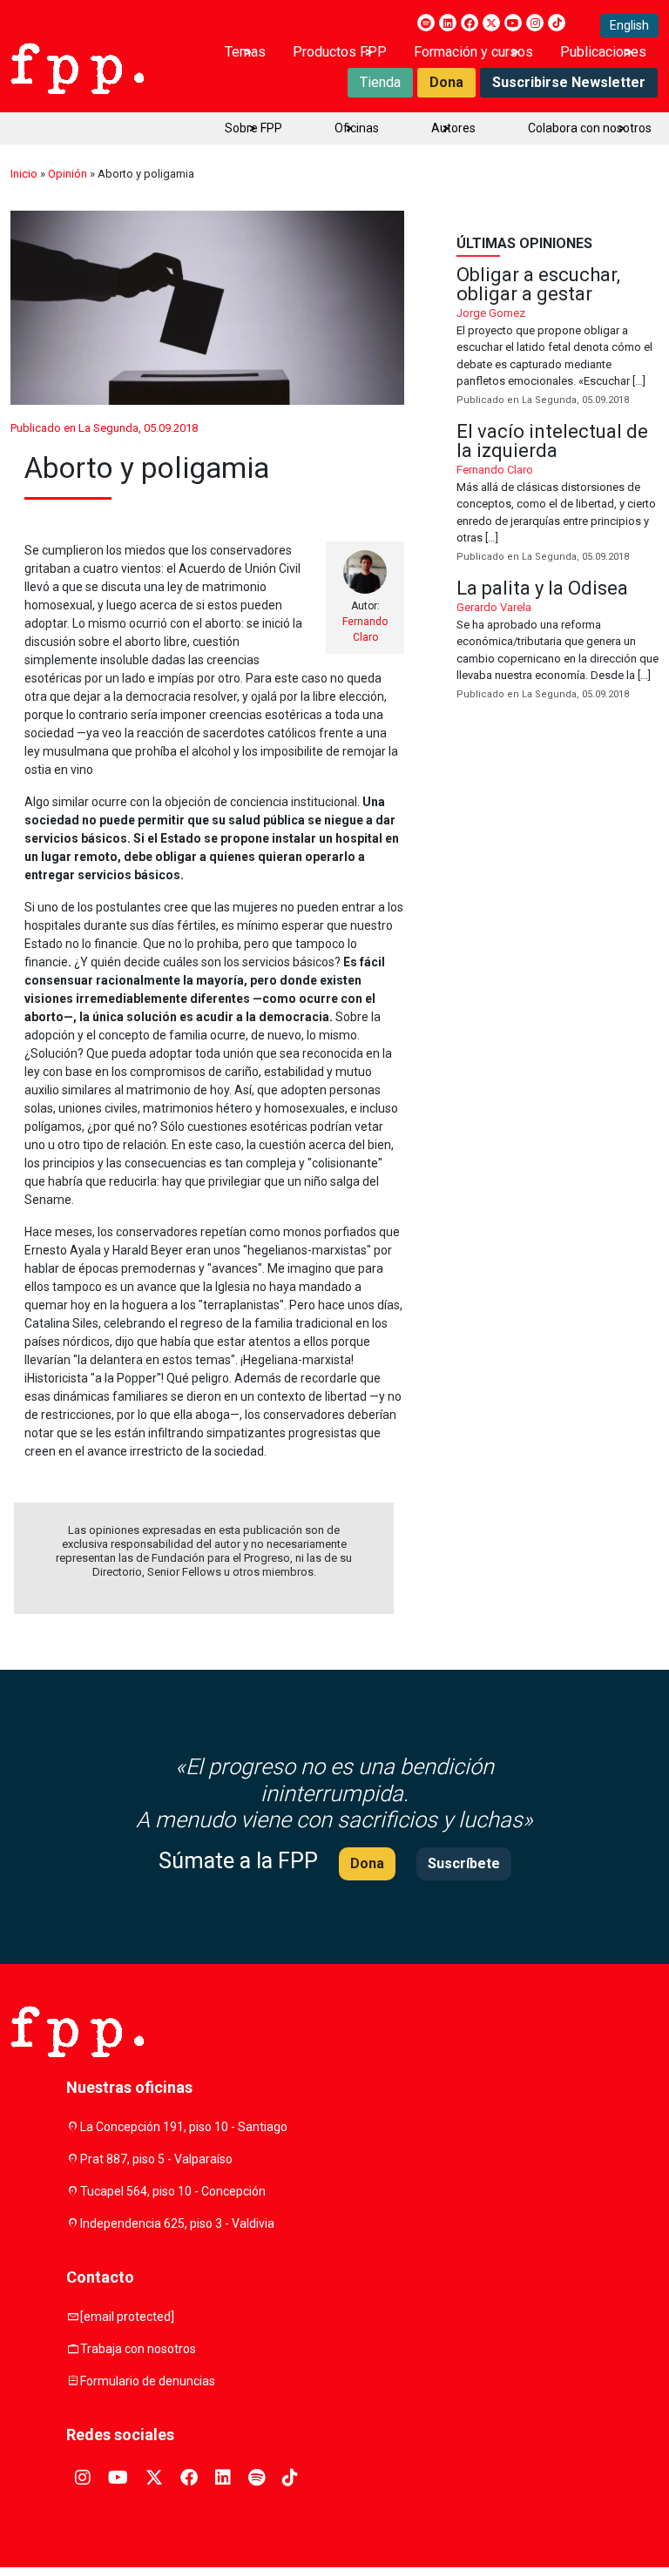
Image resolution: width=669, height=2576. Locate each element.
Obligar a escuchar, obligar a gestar (557, 337)
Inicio (24, 174)
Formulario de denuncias (148, 2381)
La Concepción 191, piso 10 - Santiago (184, 2127)
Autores (453, 128)
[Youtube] (513, 23)
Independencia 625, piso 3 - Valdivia (177, 2223)
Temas (245, 52)
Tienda (380, 82)
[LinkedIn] (448, 23)
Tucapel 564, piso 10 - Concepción (173, 2191)
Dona (446, 82)
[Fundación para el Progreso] (77, 67)
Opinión (68, 174)
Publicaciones (603, 52)
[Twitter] (491, 23)
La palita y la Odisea (557, 641)
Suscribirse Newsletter (569, 82)
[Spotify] (426, 23)
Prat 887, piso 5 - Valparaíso (156, 2159)
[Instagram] (535, 23)
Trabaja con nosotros (138, 2349)
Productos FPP (340, 52)
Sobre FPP (253, 128)
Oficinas (357, 128)
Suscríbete (464, 1863)
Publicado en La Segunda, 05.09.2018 (104, 428)
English (629, 25)
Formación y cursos (473, 52)
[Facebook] (470, 23)
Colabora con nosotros (590, 128)
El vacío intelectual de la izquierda (557, 494)
